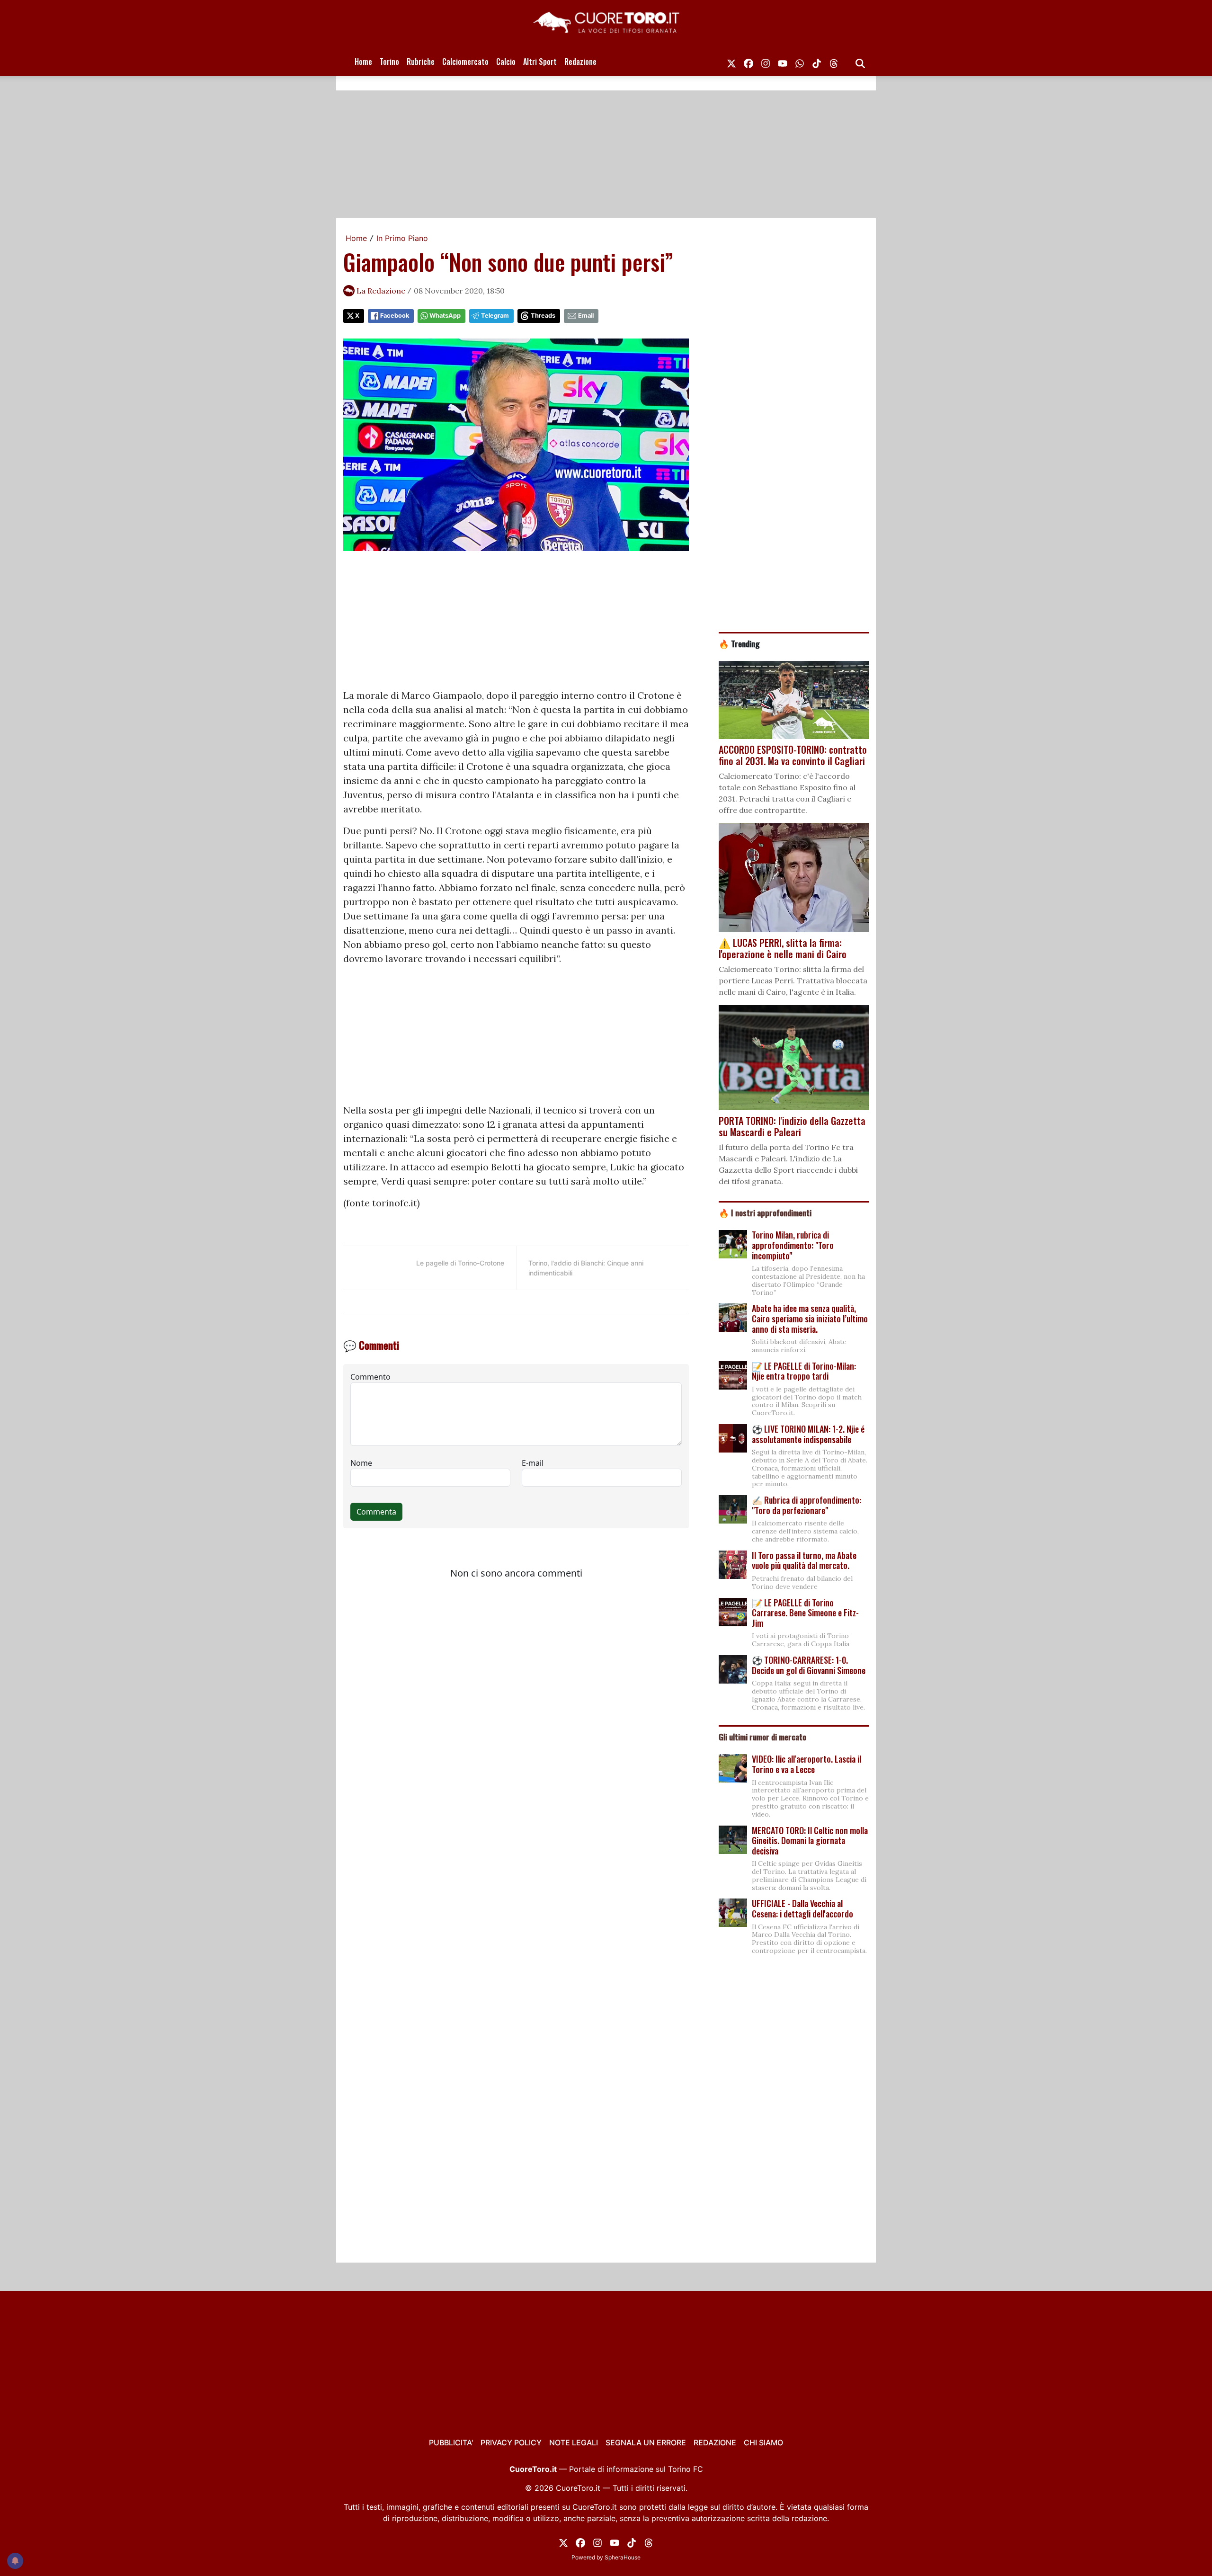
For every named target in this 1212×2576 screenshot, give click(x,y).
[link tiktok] (817, 62)
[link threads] (834, 62)
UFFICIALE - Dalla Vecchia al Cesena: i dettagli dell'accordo (802, 1908)
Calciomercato (465, 62)
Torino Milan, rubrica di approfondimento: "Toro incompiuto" (793, 1245)
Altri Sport (540, 62)
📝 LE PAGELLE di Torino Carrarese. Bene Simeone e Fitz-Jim (805, 1613)
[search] (860, 62)
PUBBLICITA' (451, 2442)
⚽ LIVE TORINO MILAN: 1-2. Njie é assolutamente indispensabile (808, 1434)
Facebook (395, 316)
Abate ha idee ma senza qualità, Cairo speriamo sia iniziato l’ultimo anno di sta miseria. (810, 1318)
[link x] (731, 62)
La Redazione (381, 291)
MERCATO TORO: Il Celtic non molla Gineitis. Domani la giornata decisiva (810, 1841)
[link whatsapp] (800, 62)
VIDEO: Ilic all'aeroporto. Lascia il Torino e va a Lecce (807, 1764)
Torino (389, 62)
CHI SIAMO (763, 2442)
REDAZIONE (715, 2442)
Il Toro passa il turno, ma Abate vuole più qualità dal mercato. (804, 1560)
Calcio (506, 62)
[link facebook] (749, 62)
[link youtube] (783, 62)
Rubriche (421, 62)
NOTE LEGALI (574, 2442)
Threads (543, 316)
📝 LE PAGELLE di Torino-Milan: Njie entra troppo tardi (804, 1371)
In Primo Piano (402, 238)
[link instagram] (766, 62)
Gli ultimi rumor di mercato (762, 1737)
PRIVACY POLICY (511, 2442)
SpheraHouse (623, 2557)
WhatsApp (445, 316)
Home (363, 62)
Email (586, 316)
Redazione (580, 62)
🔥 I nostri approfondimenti (765, 1212)
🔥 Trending (739, 643)
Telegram (495, 316)
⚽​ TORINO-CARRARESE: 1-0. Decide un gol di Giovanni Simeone (809, 1665)
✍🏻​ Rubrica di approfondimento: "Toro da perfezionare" (807, 1505)
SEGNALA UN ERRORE (646, 2442)
